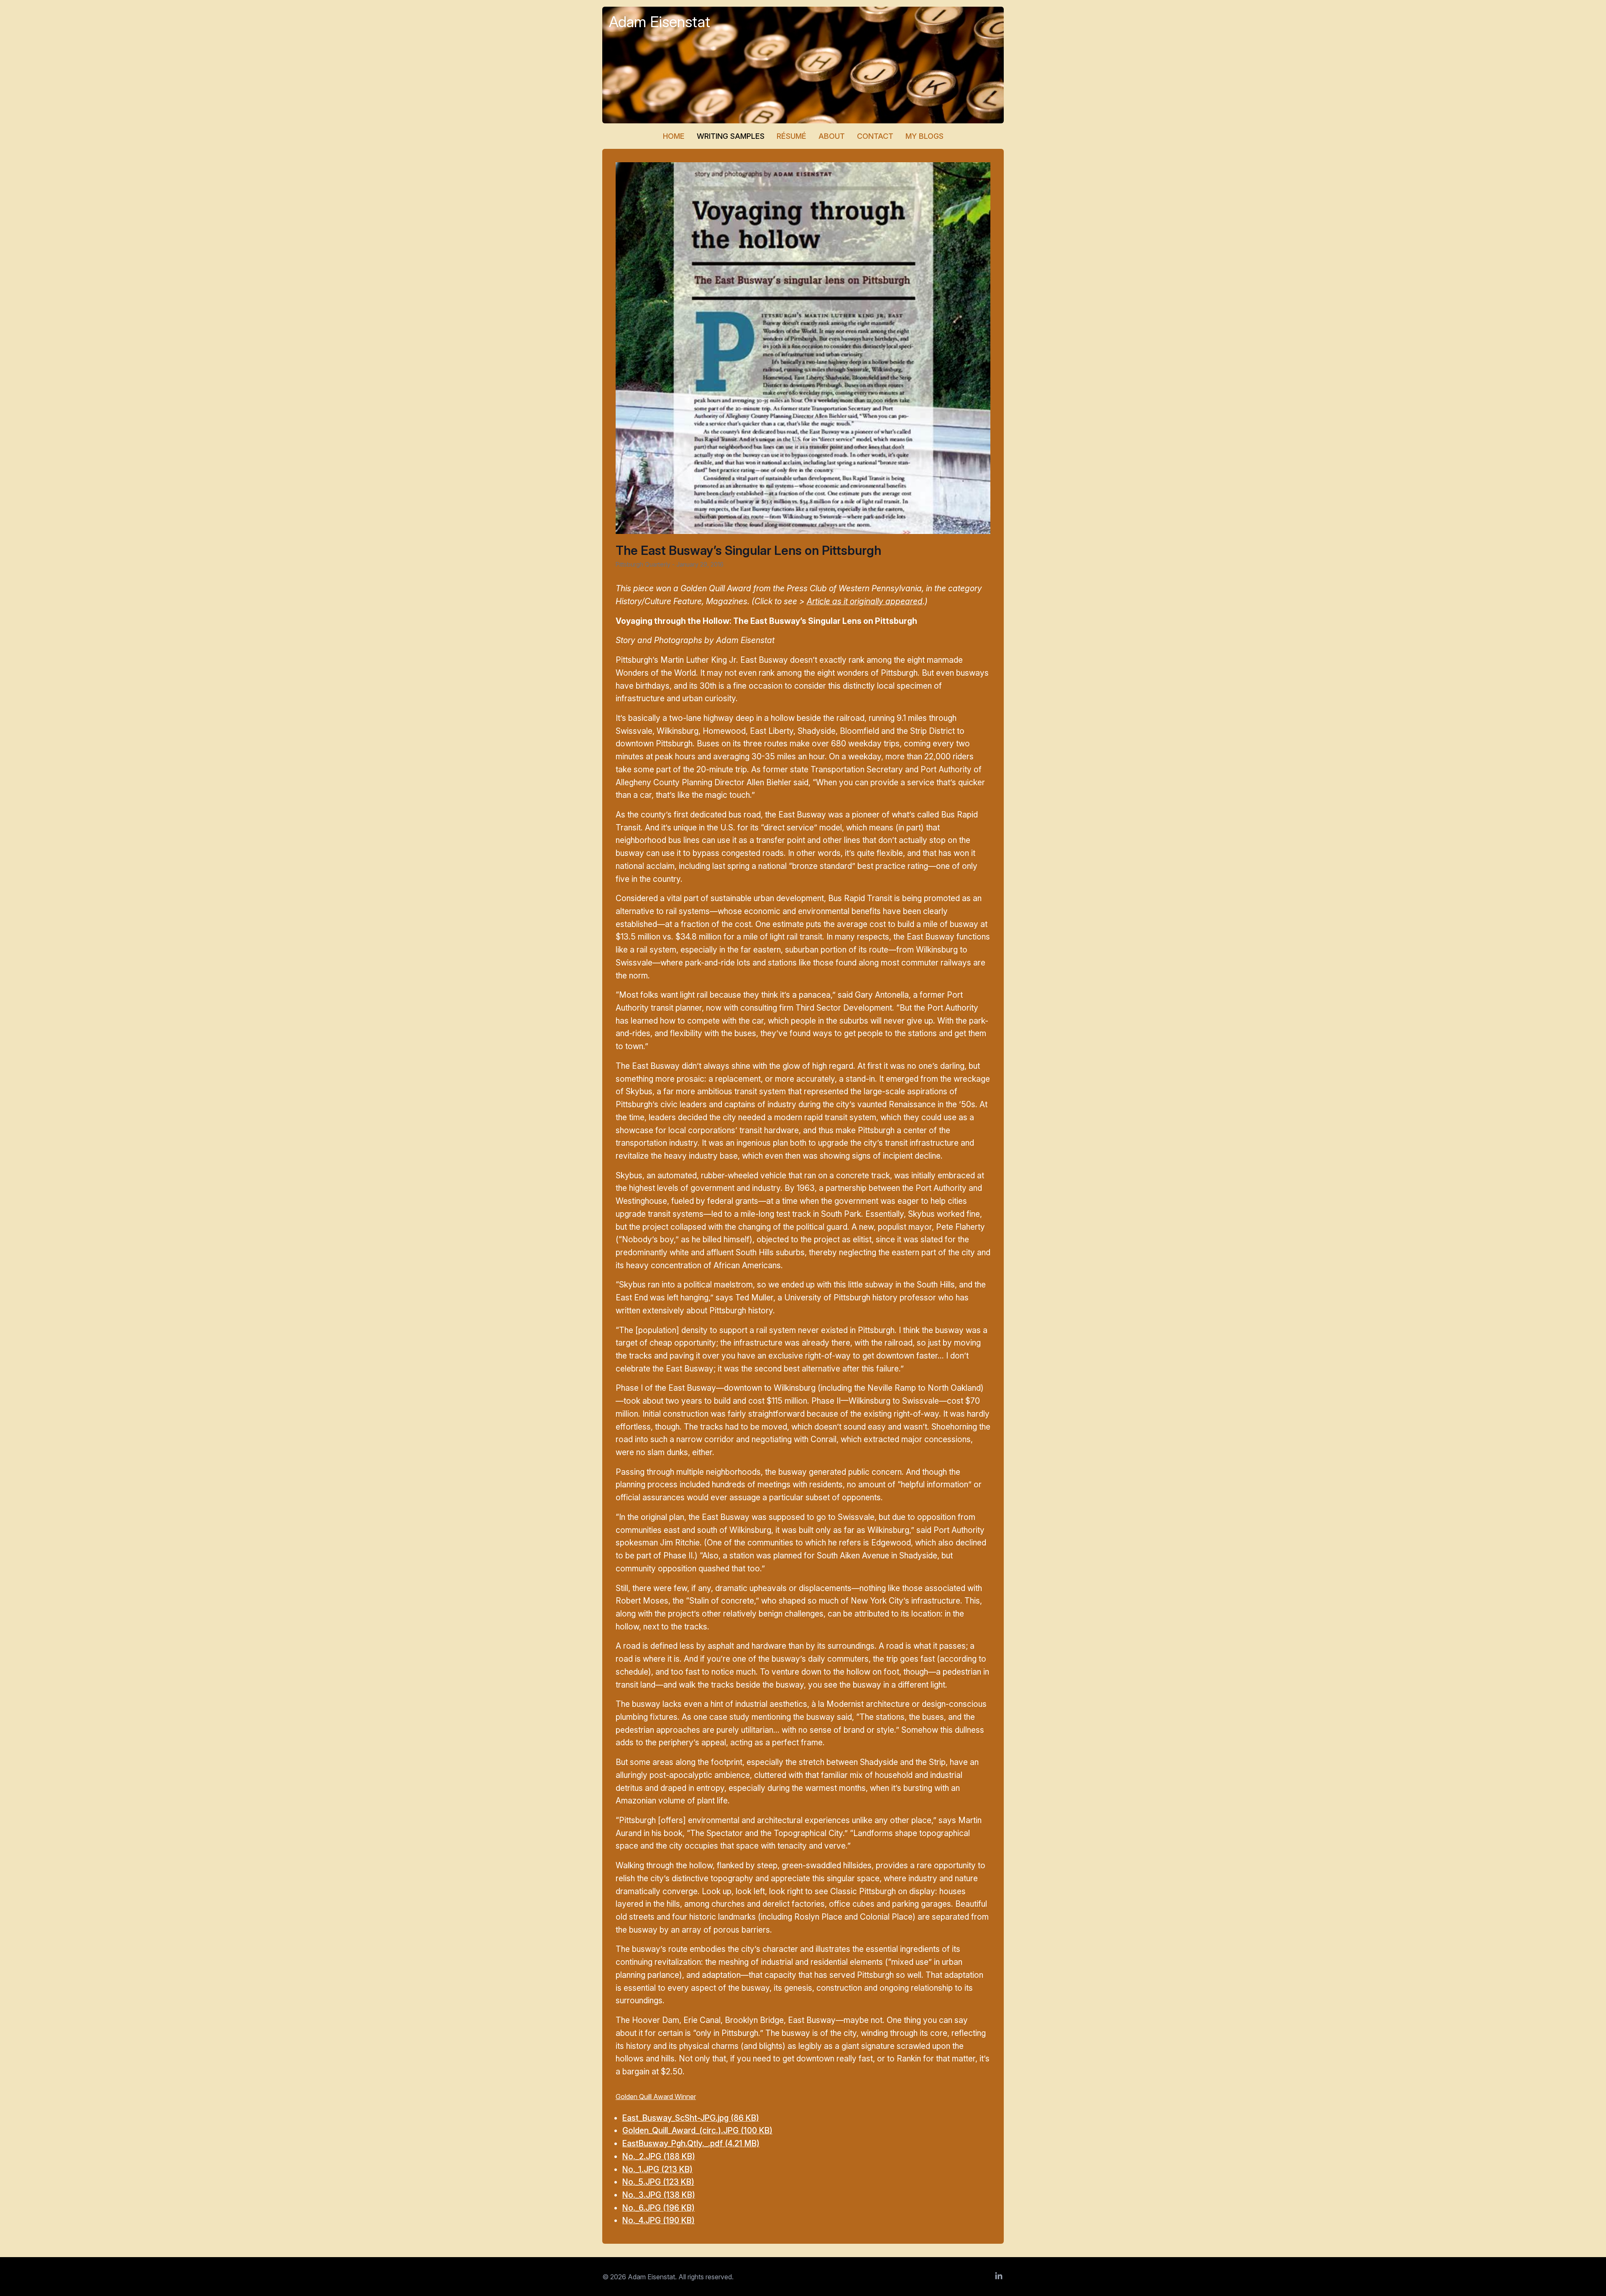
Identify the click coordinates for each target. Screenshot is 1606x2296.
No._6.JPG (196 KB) (659, 2208)
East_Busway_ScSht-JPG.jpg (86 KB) (691, 2118)
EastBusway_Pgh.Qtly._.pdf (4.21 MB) (691, 2143)
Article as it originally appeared (865, 601)
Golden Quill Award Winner (656, 2097)
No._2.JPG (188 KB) (659, 2156)
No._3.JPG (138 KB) (659, 2195)
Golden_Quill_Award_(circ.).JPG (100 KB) (697, 2130)
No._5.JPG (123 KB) (658, 2182)
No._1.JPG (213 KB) (657, 2169)
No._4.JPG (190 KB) (659, 2220)
